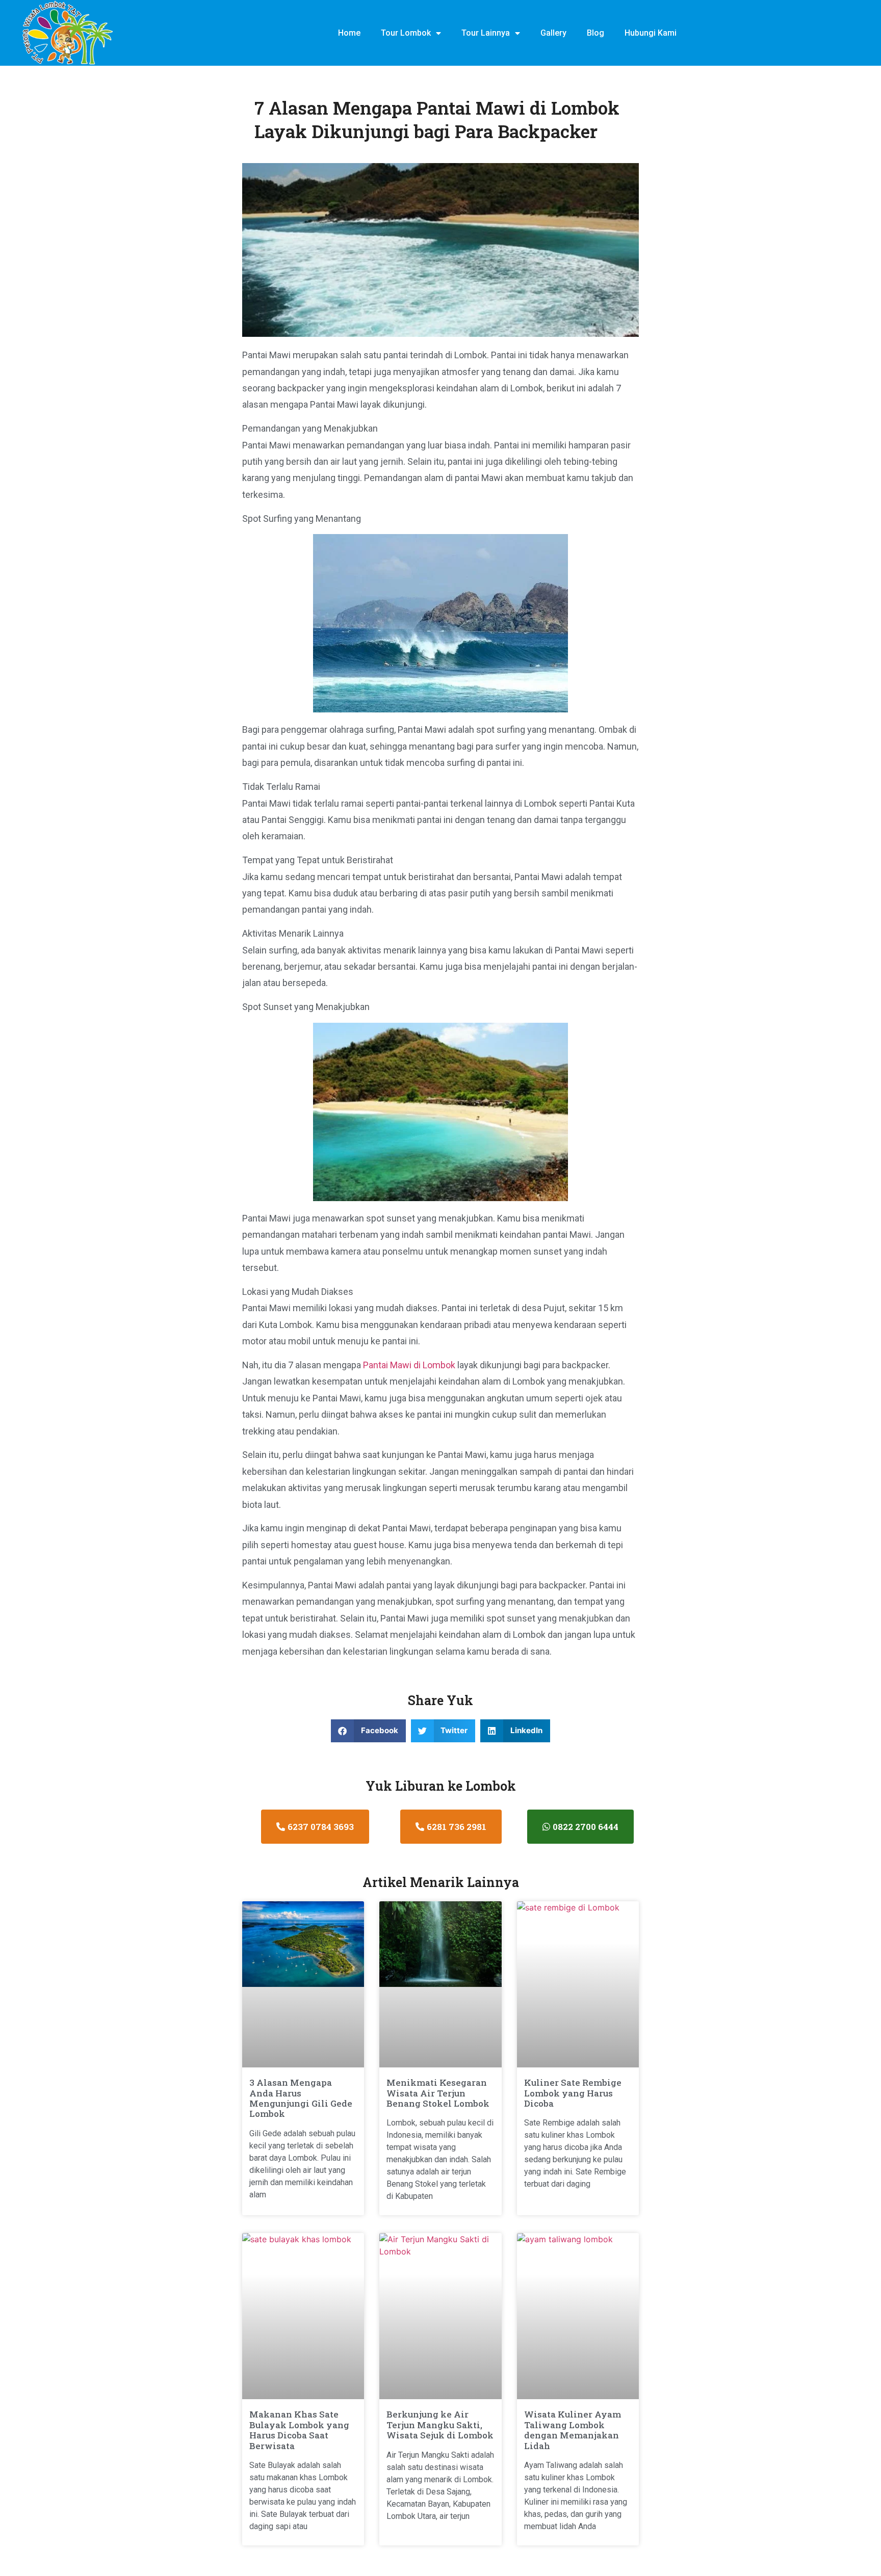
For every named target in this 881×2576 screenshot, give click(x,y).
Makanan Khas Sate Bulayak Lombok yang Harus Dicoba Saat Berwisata (299, 2430)
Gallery (553, 33)
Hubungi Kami (651, 33)
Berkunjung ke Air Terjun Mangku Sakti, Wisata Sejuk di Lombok (440, 2425)
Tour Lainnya (486, 33)
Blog (595, 33)
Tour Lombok (406, 33)
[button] (368, 1731)
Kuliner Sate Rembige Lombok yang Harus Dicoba (573, 2093)
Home (349, 33)
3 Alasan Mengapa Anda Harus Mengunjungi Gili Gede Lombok (301, 2098)
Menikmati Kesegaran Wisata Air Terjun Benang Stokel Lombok (438, 2093)
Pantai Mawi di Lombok (409, 1365)
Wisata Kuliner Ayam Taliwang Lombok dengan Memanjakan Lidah (573, 2430)
